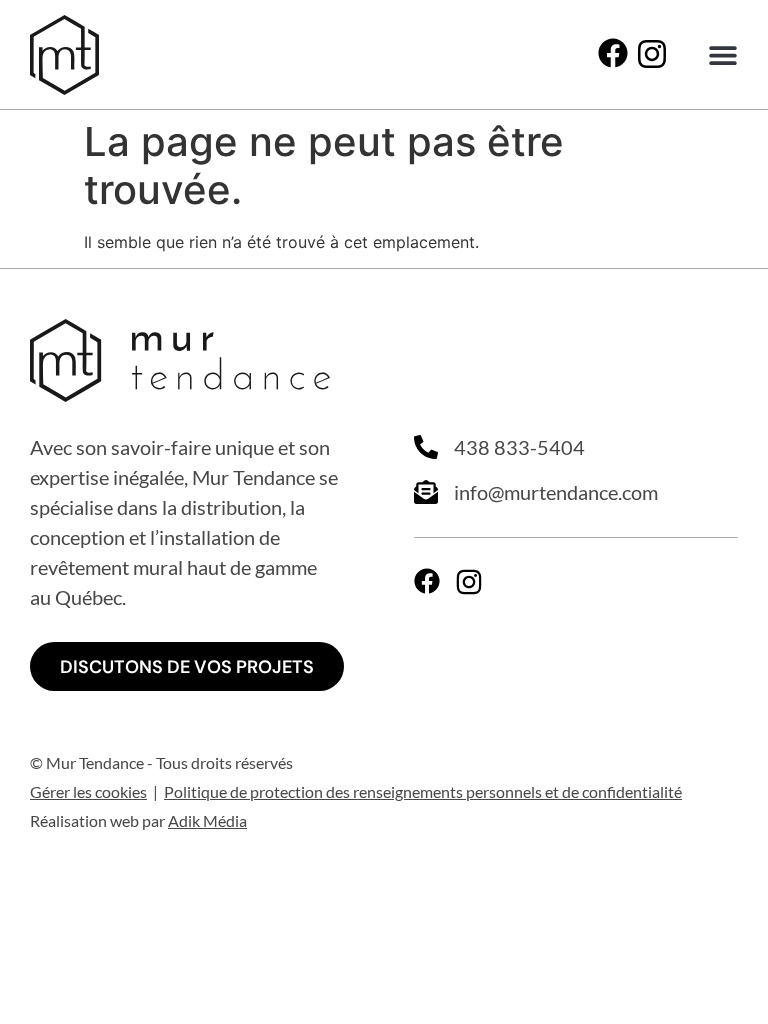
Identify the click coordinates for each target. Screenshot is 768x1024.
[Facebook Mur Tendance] (613, 53)
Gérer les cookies (88, 791)
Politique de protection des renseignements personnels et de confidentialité (423, 791)
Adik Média (207, 820)
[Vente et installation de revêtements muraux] (64, 55)
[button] (722, 55)
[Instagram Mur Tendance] (652, 54)
